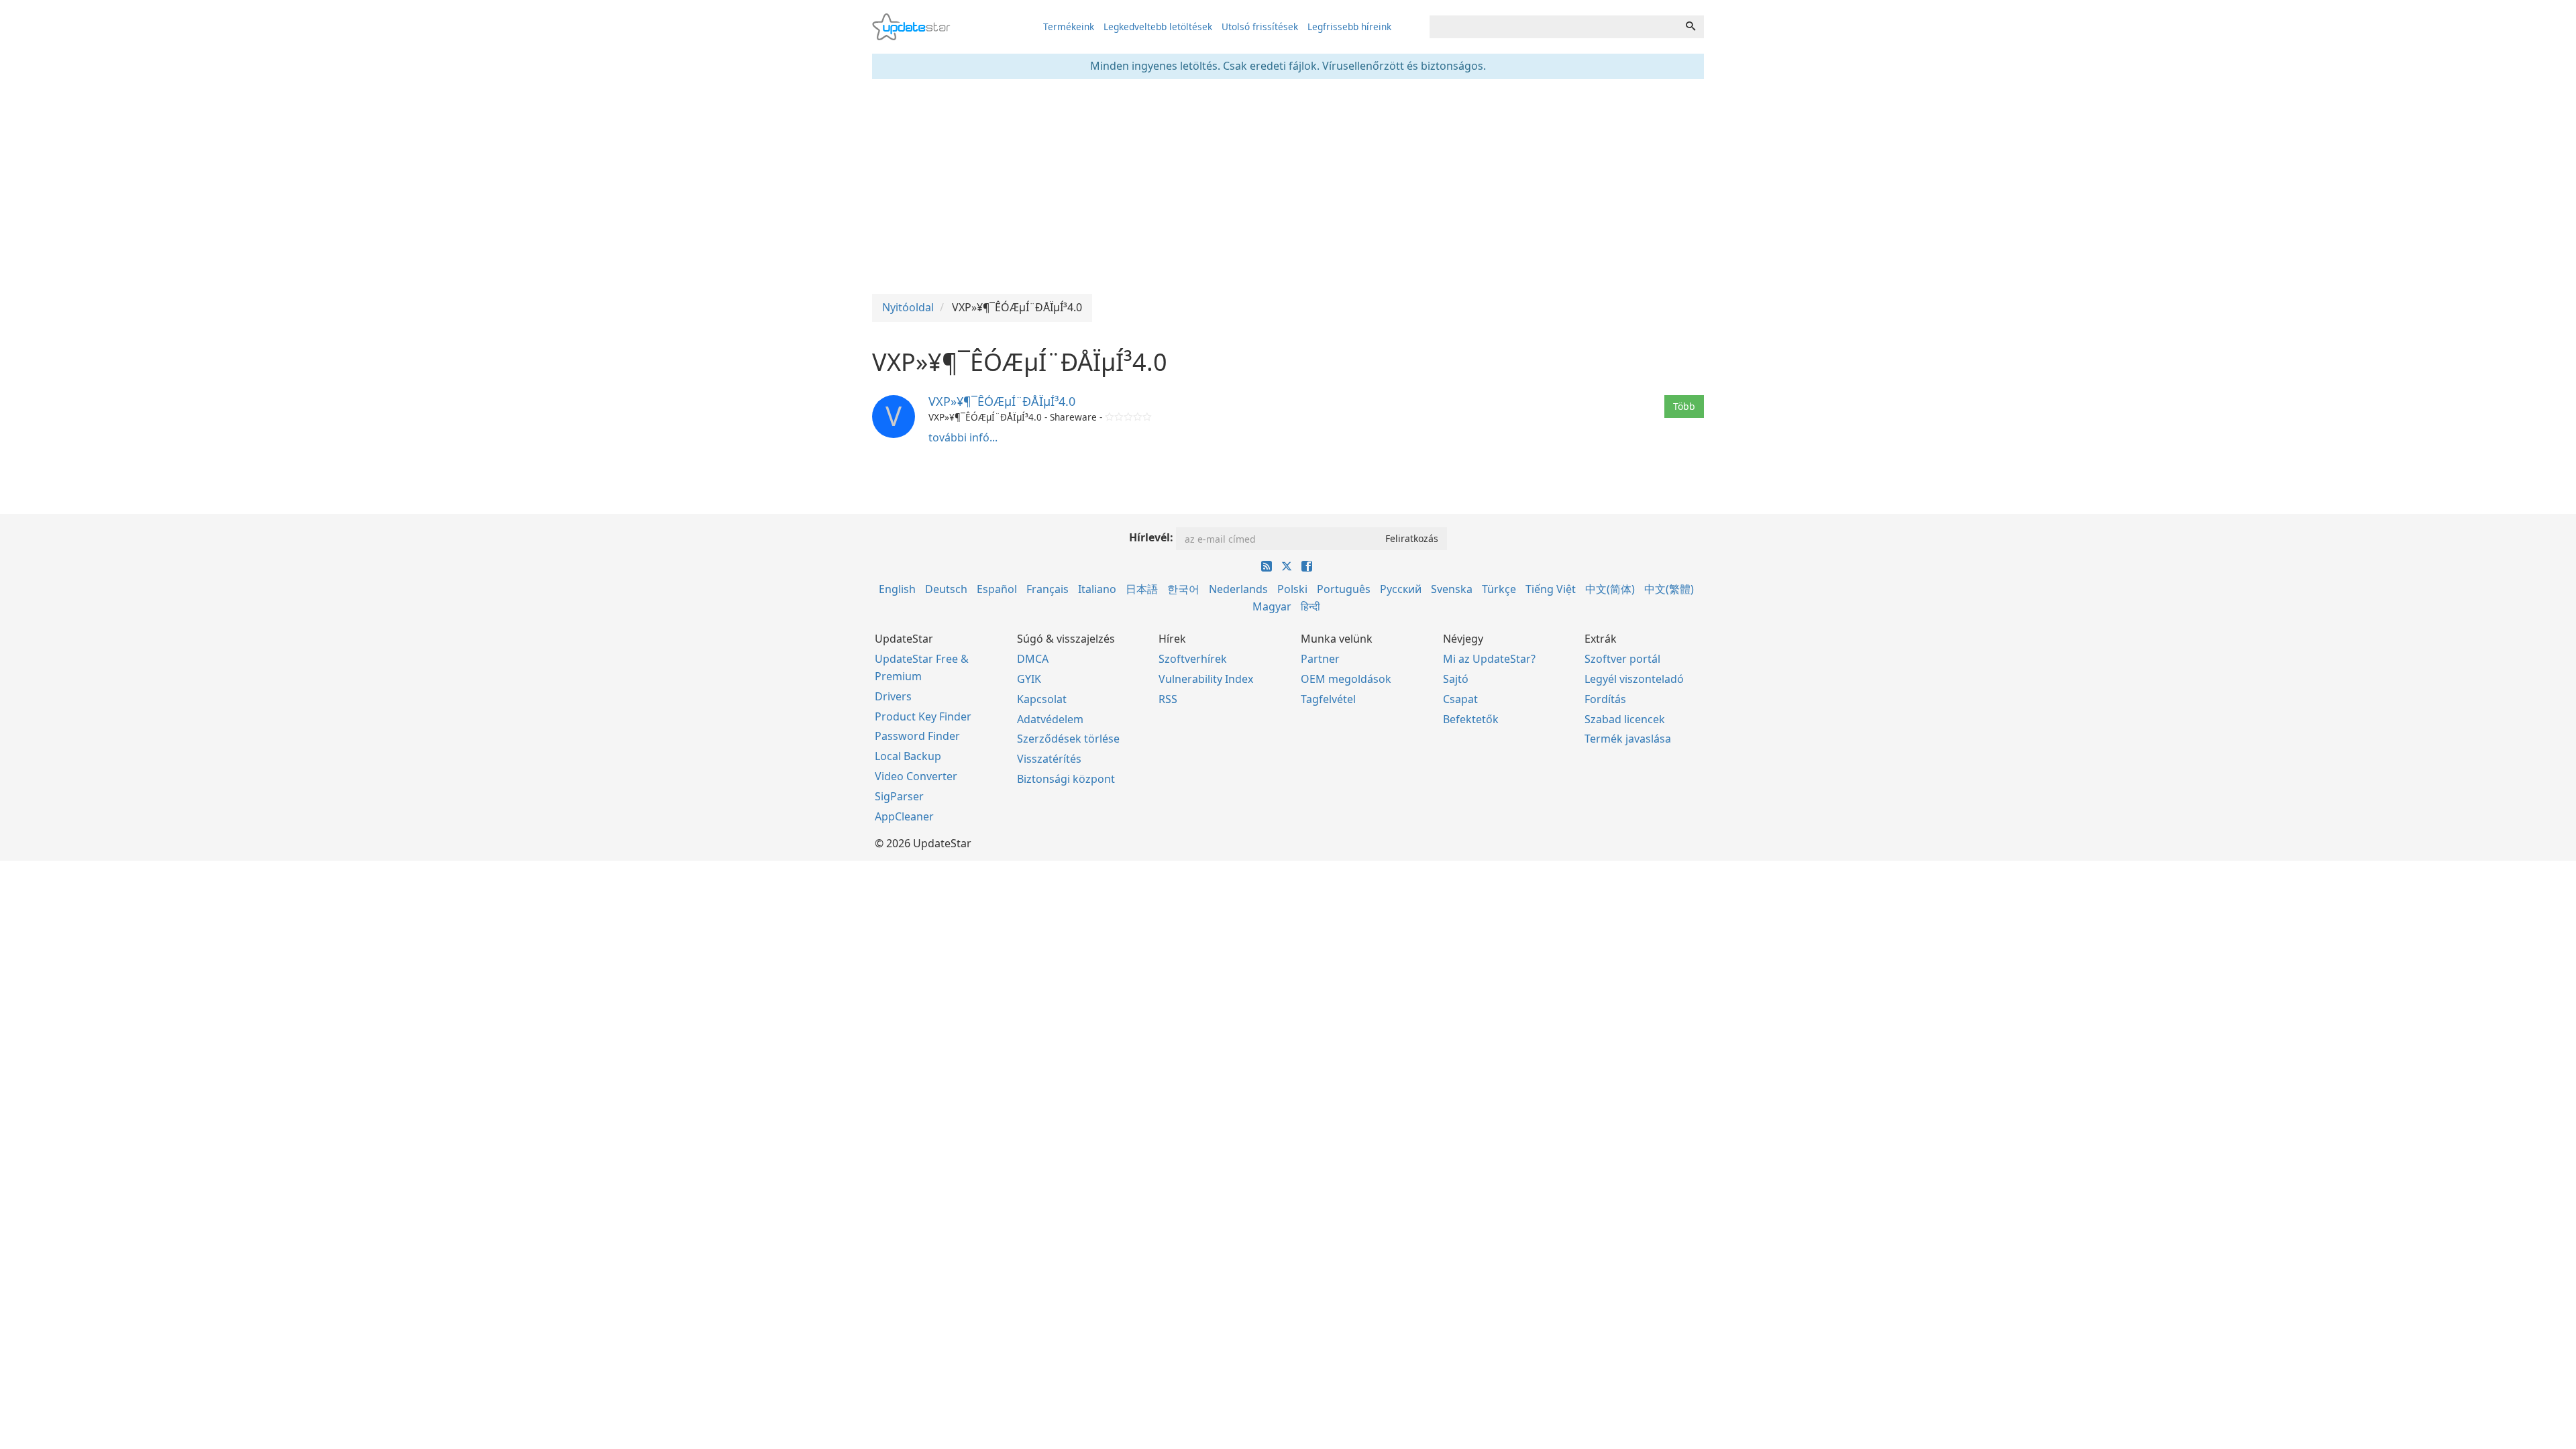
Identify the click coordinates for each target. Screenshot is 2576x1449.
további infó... (963, 437)
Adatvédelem (1050, 719)
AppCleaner (904, 816)
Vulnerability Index (1206, 679)
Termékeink (1069, 26)
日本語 (1142, 589)
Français (1048, 589)
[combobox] (1554, 27)
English (897, 589)
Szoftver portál (1622, 659)
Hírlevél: (1151, 537)
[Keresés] (1690, 27)
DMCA (1033, 659)
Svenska (1452, 589)
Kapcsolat (1042, 699)
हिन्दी (1310, 606)
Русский (1401, 589)
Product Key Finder (923, 716)
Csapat (1460, 699)
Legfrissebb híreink (1349, 26)
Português (1344, 589)
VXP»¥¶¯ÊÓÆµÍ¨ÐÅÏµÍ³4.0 (1002, 401)
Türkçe (1499, 589)
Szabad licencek (1625, 719)
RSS (1168, 699)
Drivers (893, 696)
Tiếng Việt (1551, 589)
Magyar (1272, 606)
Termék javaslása (1628, 739)
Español (997, 589)
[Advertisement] (1288, 186)
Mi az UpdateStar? (1489, 659)
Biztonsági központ (1066, 779)
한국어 (1183, 589)
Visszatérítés (1049, 759)
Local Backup (908, 756)
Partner (1320, 659)
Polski (1292, 589)
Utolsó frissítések (1260, 26)
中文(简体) (1610, 589)
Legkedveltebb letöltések (1158, 26)
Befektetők (1471, 719)
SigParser (899, 796)
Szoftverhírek (1193, 659)
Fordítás (1605, 699)
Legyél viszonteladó (1634, 679)
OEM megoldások (1346, 679)
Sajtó (1456, 679)
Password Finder (917, 736)
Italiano (1097, 589)
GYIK (1029, 679)
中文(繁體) (1669, 589)
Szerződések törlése (1068, 739)
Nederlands (1238, 589)
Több (1684, 406)
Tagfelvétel (1328, 699)
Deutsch (946, 589)
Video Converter (916, 776)
